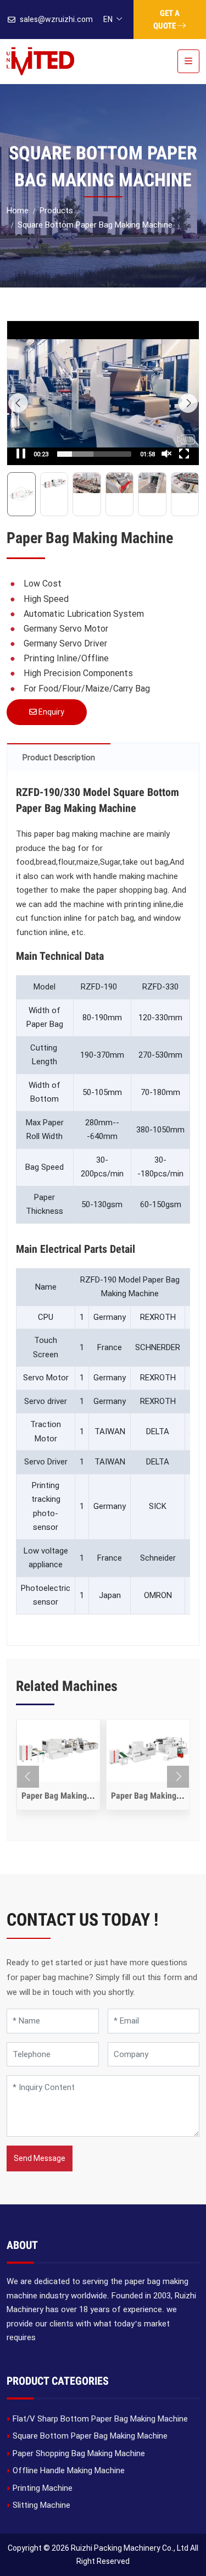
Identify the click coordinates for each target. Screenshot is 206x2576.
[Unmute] (166, 454)
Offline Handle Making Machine (69, 2470)
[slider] (94, 454)
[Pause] (21, 454)
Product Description (59, 758)
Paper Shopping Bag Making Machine (79, 2453)
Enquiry (51, 712)
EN (108, 19)
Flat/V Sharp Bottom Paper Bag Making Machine (100, 2419)
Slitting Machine (41, 2505)
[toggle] (188, 61)
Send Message (40, 2158)
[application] (103, 393)
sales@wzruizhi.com (56, 19)
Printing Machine (43, 2488)
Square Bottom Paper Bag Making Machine (90, 2436)
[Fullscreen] (184, 454)
